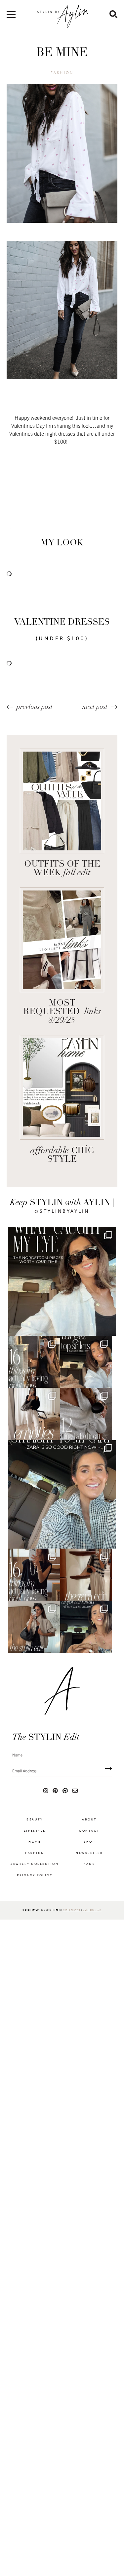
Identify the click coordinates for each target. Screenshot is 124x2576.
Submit (107, 1793)
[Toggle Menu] (11, 17)
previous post (35, 707)
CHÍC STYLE (62, 1155)
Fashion (62, 73)
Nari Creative (72, 1934)
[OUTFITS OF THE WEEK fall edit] (62, 801)
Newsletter (89, 1877)
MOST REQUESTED (62, 1012)
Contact (89, 1855)
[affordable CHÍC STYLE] (62, 1087)
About (89, 1843)
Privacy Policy (35, 1899)
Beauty (35, 1843)
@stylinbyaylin (62, 1211)
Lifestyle (35, 1855)
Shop (89, 1866)
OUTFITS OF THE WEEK (62, 869)
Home (35, 1866)
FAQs (89, 1888)
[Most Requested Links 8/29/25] (62, 940)
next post (95, 707)
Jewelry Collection (35, 1888)
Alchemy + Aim (92, 1934)
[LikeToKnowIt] (65, 1814)
